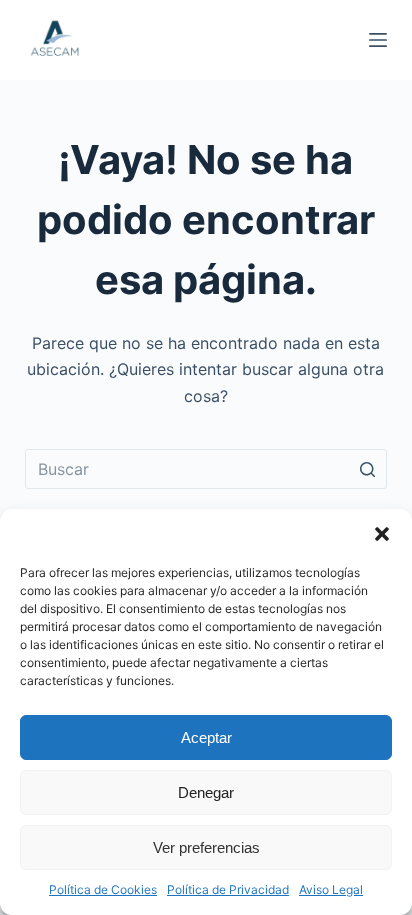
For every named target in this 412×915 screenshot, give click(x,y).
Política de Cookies (103, 889)
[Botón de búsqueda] (367, 469)
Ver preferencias (206, 847)
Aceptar (206, 737)
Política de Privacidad (228, 889)
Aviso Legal (331, 889)
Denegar (206, 792)
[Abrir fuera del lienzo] (378, 40)
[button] (382, 534)
